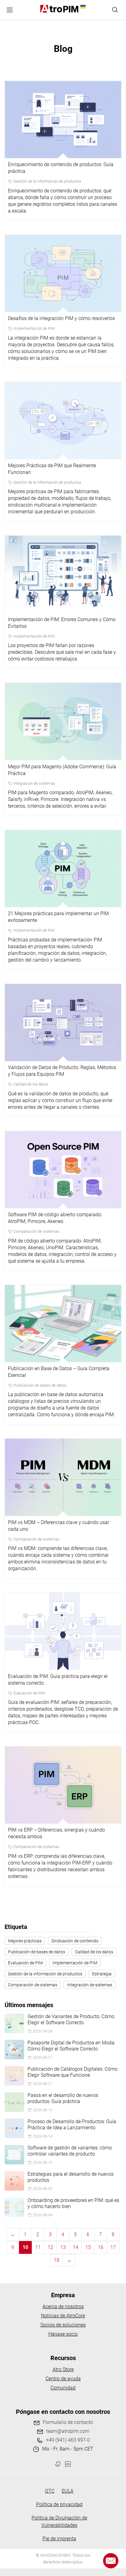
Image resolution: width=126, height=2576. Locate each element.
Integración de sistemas (34, 783)
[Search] (115, 10)
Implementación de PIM (34, 328)
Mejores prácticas (25, 1941)
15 (88, 2247)
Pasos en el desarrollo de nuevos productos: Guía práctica (63, 2098)
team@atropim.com (68, 2431)
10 (25, 2247)
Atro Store (63, 2369)
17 (113, 2247)
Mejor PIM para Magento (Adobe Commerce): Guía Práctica (62, 770)
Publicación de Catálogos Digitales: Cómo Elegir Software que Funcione (72, 2072)
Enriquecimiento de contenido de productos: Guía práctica (61, 168)
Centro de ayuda (63, 2379)
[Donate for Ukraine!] (82, 7)
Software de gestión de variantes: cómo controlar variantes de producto (70, 2151)
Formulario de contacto (68, 2422)
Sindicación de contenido (75, 1941)
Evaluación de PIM (29, 1693)
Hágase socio (63, 2334)
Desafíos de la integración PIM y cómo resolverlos (61, 318)
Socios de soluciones (63, 2325)
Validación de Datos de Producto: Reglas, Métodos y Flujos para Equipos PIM (62, 1071)
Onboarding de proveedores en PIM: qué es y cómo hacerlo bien (73, 2203)
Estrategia (102, 1974)
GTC (50, 2491)
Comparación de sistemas (36, 1231)
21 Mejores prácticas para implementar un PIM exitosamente (58, 917)
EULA (68, 2491)
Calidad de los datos (31, 1084)
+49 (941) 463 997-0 (68, 2440)
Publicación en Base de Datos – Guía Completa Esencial (59, 1372)
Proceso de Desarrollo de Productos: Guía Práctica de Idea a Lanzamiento (72, 2125)
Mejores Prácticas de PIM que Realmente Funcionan (52, 469)
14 (76, 2247)
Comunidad (63, 2388)
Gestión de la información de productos (47, 181)
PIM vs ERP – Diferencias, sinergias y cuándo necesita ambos (56, 1833)
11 (38, 2247)
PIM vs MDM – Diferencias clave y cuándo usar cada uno (59, 1526)
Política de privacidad (59, 2504)
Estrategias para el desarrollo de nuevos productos (70, 2177)
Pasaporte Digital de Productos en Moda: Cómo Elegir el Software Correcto (71, 2046)
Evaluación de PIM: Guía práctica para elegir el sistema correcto (58, 1680)
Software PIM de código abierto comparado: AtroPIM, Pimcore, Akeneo (55, 1218)
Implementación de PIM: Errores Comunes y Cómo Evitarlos (62, 623)
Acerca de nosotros (63, 2307)
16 (101, 2247)
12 (50, 2247)
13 (63, 2247)
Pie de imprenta (59, 2539)
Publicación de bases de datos (40, 1385)
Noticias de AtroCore (63, 2316)
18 (57, 2260)
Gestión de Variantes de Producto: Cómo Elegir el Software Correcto (71, 2019)
